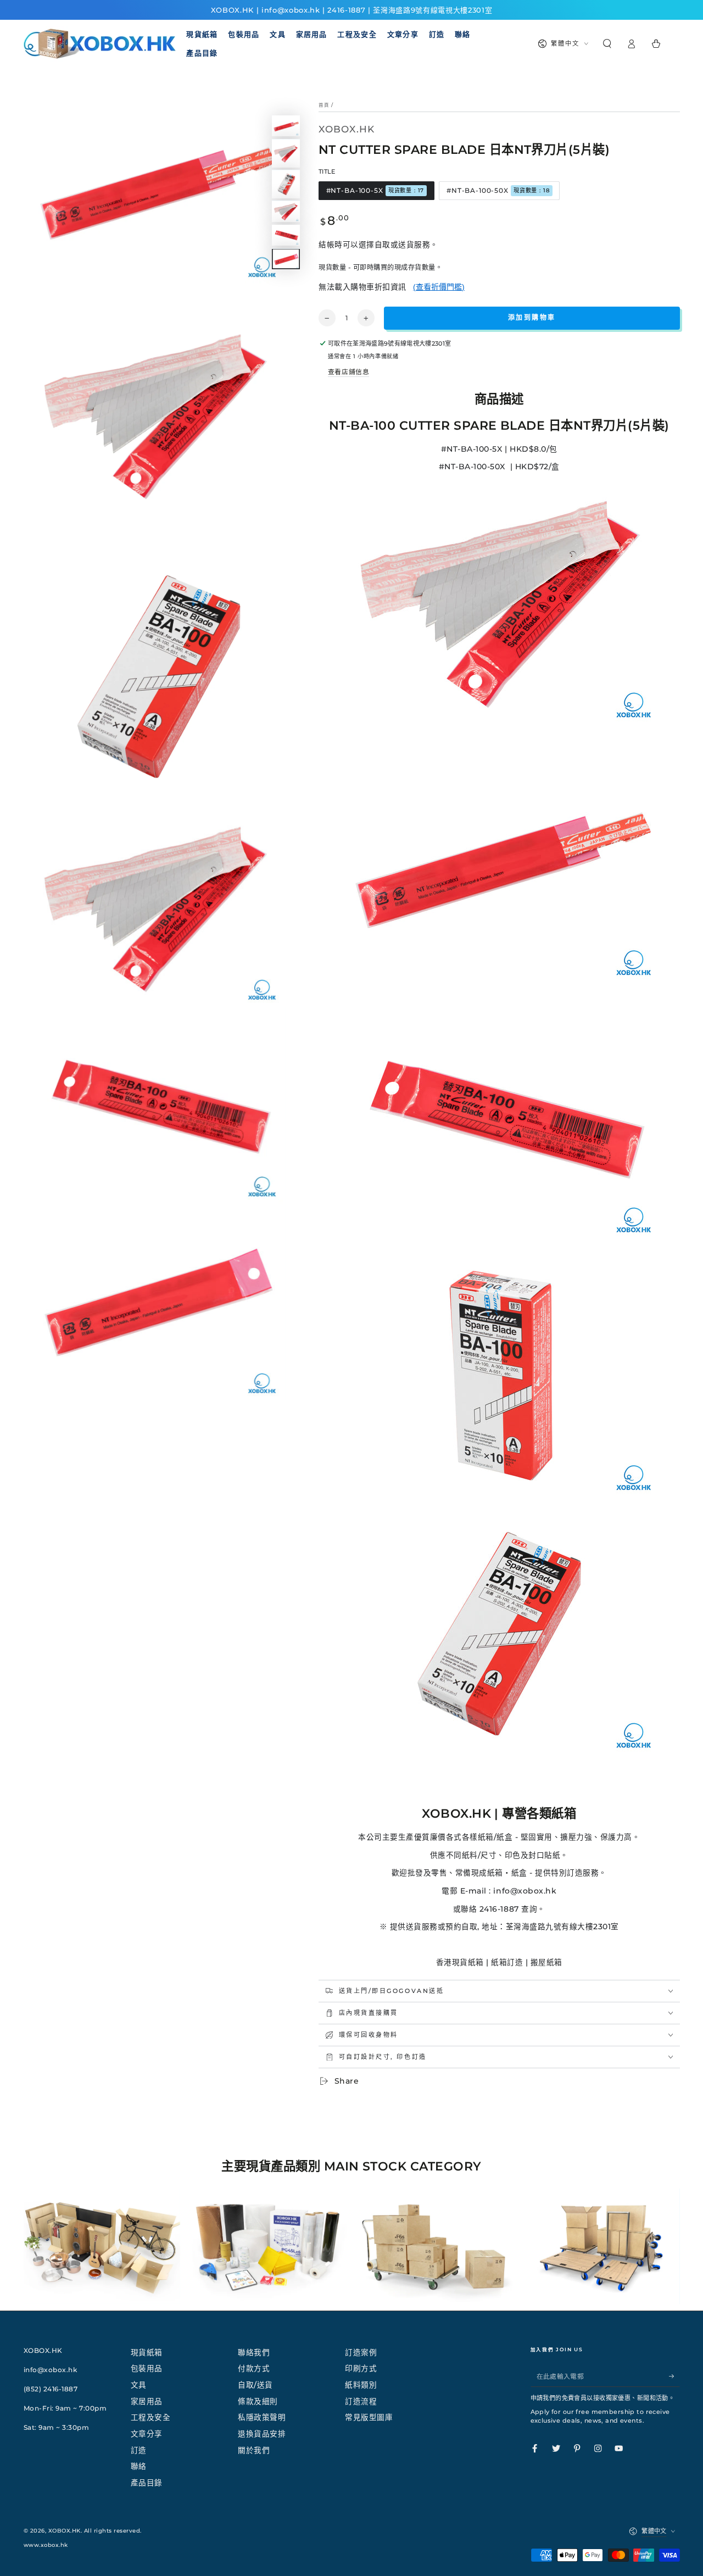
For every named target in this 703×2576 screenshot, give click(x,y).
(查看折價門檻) (439, 287)
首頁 (324, 105)
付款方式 (254, 2368)
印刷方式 (361, 2368)
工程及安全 (151, 2417)
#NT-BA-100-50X (498, 190)
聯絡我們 (254, 2352)
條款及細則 (258, 2401)
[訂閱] (674, 2376)
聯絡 (139, 2466)
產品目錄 (147, 2483)
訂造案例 (361, 2352)
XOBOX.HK (65, 2531)
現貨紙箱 (147, 2352)
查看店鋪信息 (348, 372)
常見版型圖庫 (369, 2417)
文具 (139, 2385)
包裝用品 (147, 2368)
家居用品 (147, 2401)
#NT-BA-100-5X (375, 190)
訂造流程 (361, 2401)
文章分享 (147, 2434)
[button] (607, 44)
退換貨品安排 (262, 2434)
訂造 (139, 2450)
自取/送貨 (255, 2385)
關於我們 (254, 2450)
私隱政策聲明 (262, 2417)
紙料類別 (361, 2385)
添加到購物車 (532, 317)
